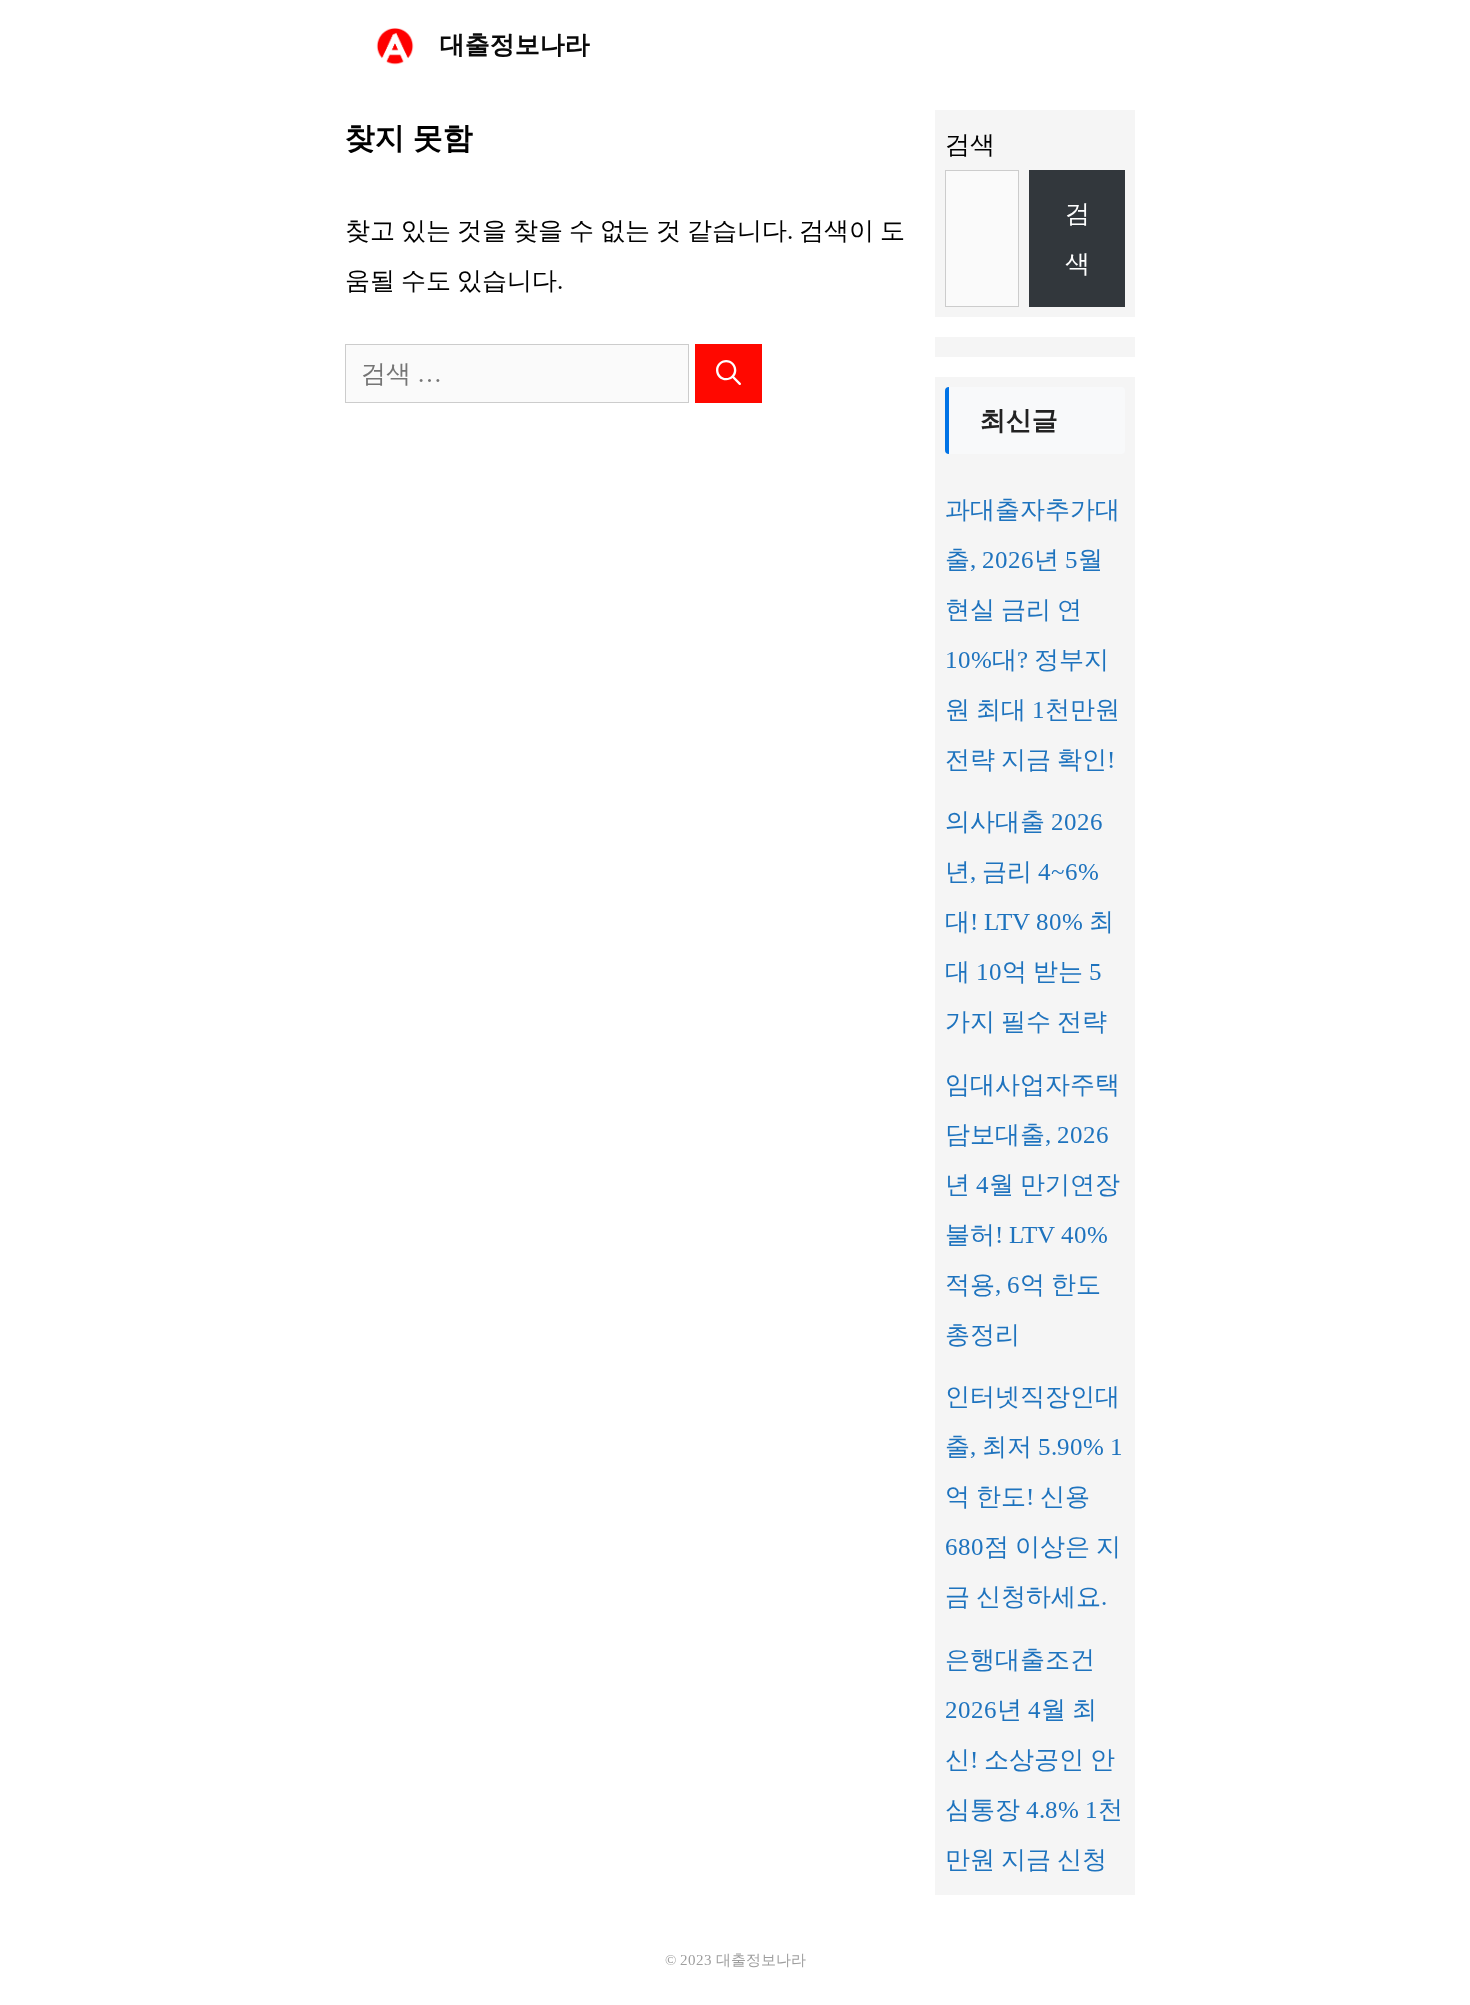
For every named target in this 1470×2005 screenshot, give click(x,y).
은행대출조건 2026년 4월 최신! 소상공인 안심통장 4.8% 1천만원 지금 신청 (1034, 1759)
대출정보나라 (515, 44)
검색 (970, 144)
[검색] (728, 374)
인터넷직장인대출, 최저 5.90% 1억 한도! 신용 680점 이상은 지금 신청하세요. (1034, 1496)
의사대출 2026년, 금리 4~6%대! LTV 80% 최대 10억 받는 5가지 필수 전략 (1029, 921)
